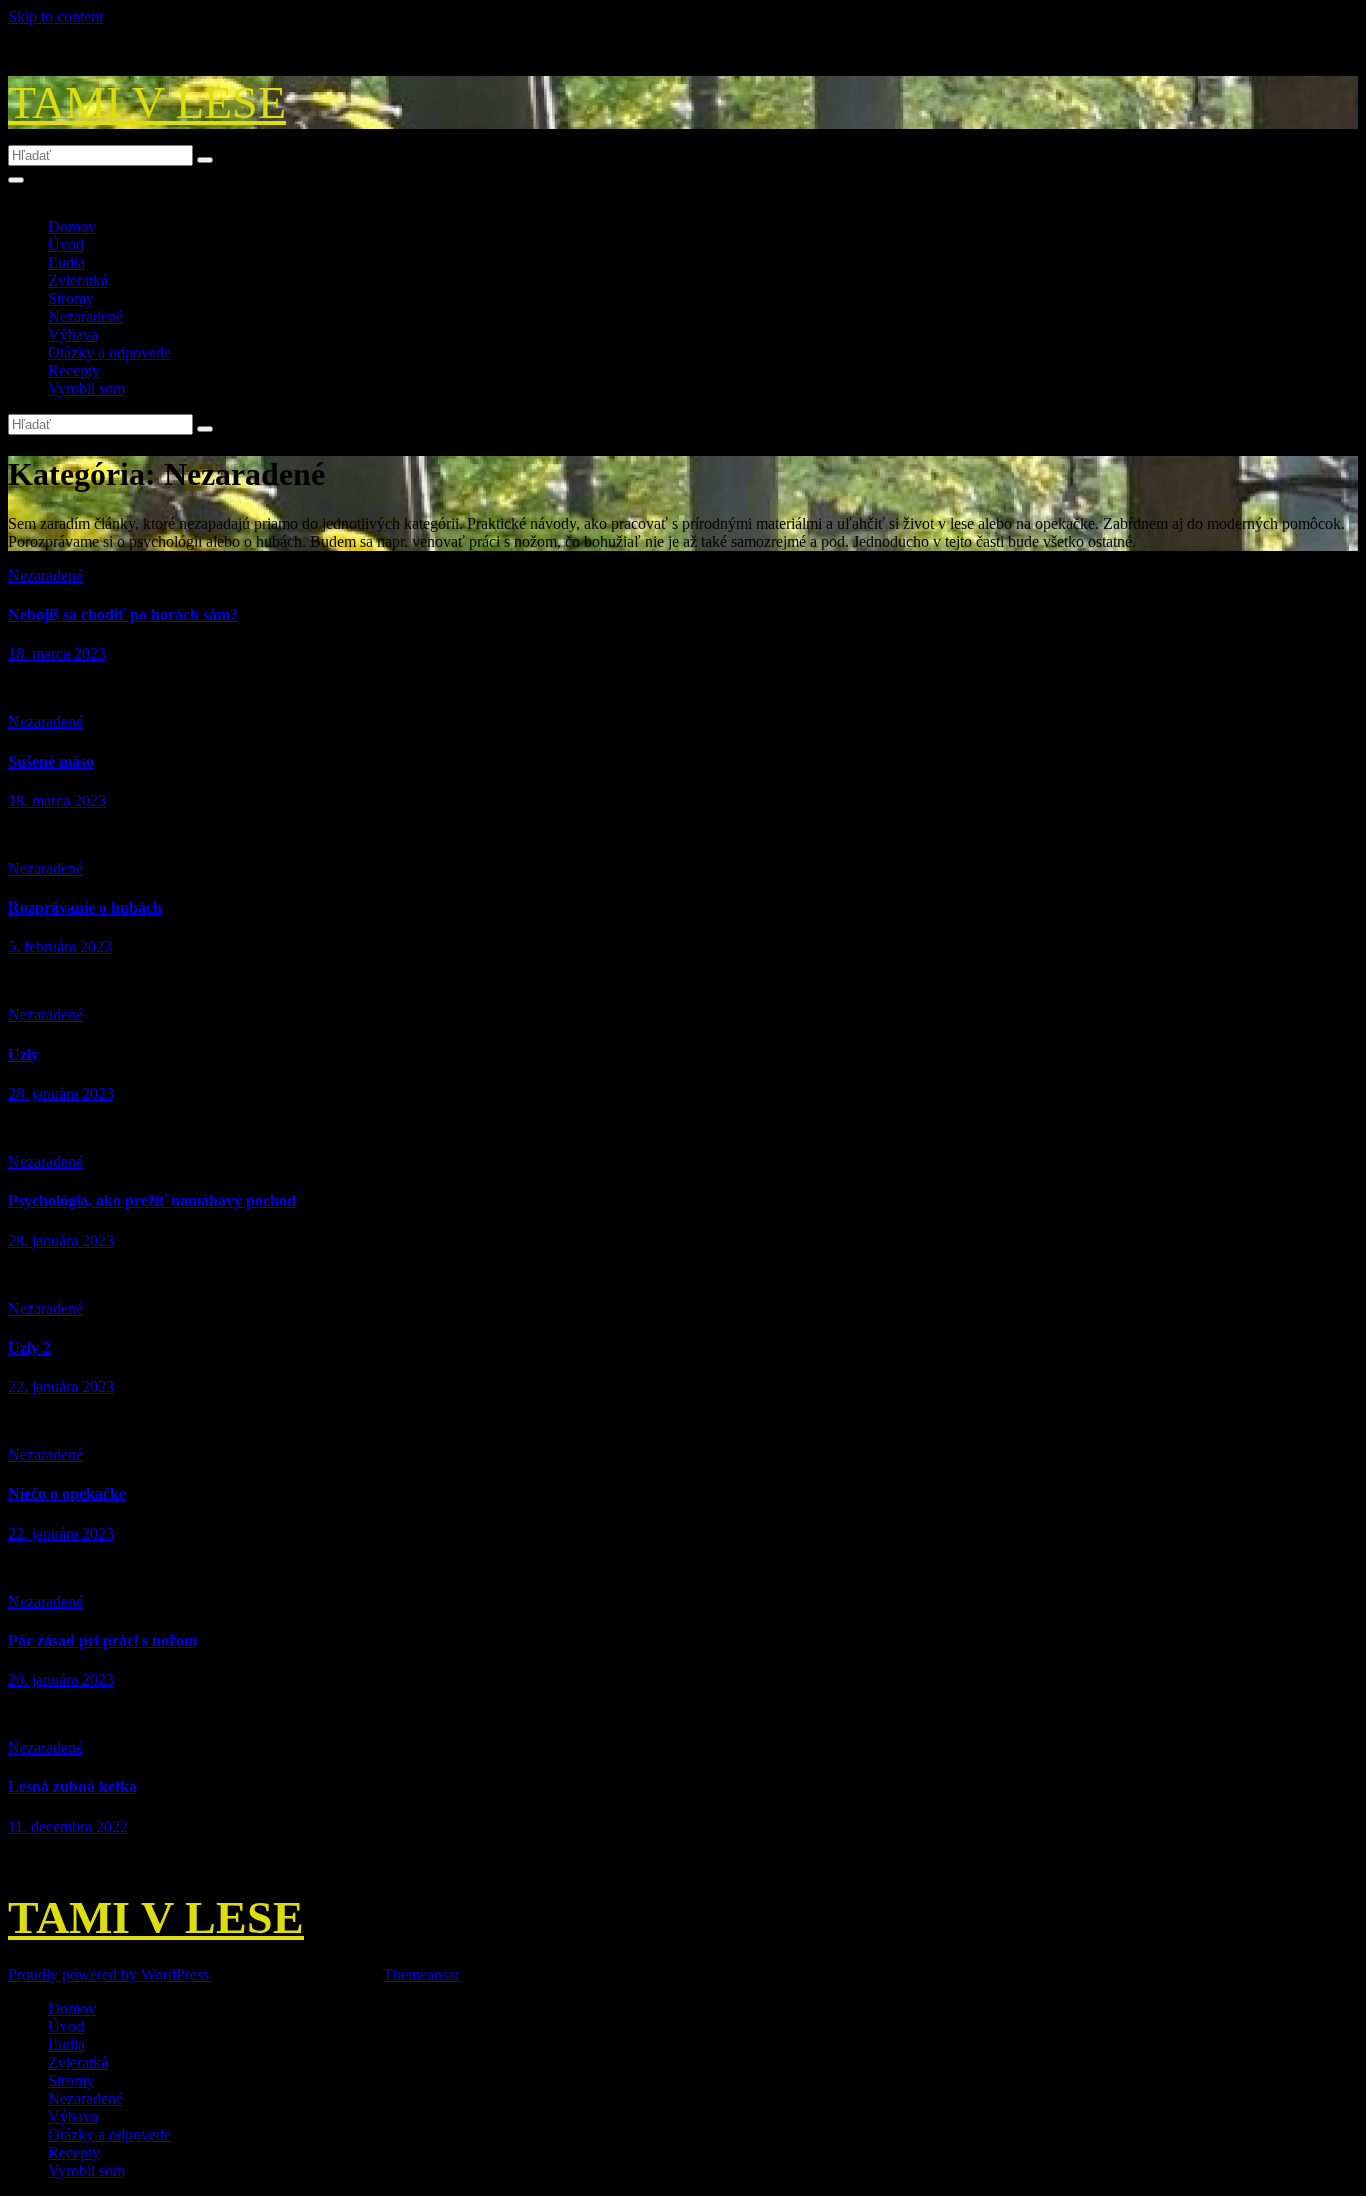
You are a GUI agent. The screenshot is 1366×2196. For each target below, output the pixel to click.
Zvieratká (78, 280)
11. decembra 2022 (68, 1826)
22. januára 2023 (61, 1386)
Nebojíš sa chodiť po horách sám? (123, 614)
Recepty (74, 370)
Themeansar (421, 1974)
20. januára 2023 (61, 1679)
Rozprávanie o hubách (85, 907)
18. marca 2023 (57, 653)
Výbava (73, 334)
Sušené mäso (51, 761)
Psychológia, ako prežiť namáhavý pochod (152, 1200)
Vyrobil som (86, 388)
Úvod (66, 244)
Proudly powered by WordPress (110, 1974)
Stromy (71, 298)
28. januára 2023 (61, 1093)
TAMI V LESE (147, 102)
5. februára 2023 (60, 946)
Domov (72, 226)
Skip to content (55, 16)
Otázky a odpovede (109, 352)
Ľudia (66, 262)
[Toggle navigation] (16, 180)
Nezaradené (85, 316)
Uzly (23, 1054)
